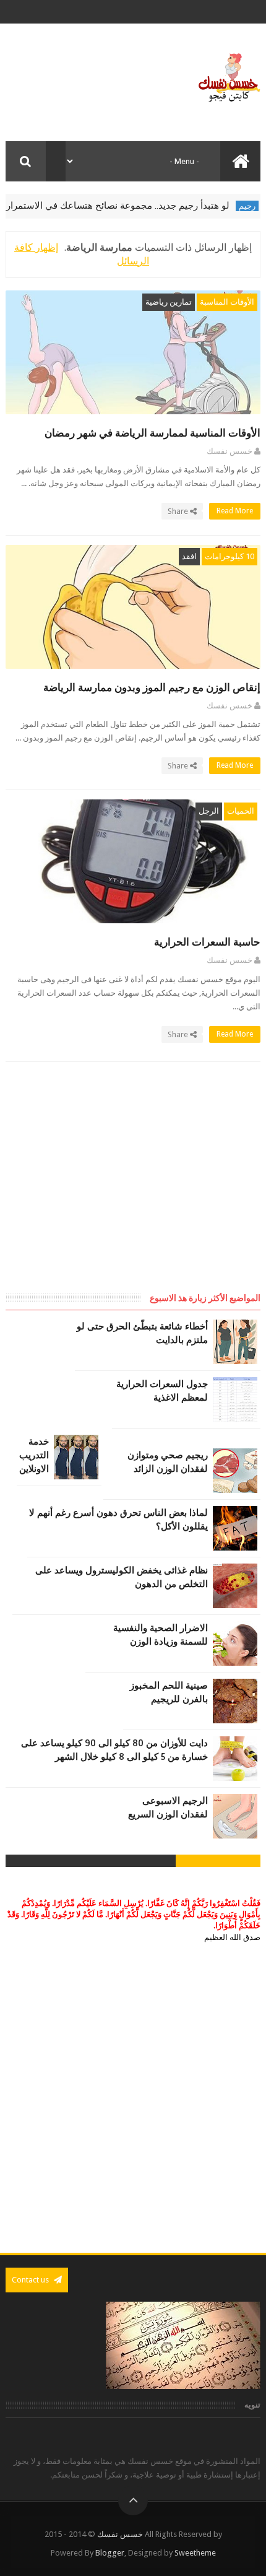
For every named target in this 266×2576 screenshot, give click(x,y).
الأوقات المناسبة (227, 302)
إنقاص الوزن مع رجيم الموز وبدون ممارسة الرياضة (152, 688)
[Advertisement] (157, 1189)
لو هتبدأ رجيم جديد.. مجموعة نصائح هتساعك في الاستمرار (138, 206)
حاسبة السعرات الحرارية (207, 942)
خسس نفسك (120, 2534)
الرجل (209, 811)
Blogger (110, 2553)
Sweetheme (195, 2553)
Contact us (31, 2280)
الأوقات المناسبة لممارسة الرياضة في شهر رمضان (152, 433)
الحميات (241, 811)
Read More (234, 511)
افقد (189, 556)
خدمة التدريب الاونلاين (34, 1455)
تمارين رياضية (169, 302)
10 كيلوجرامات (230, 556)
